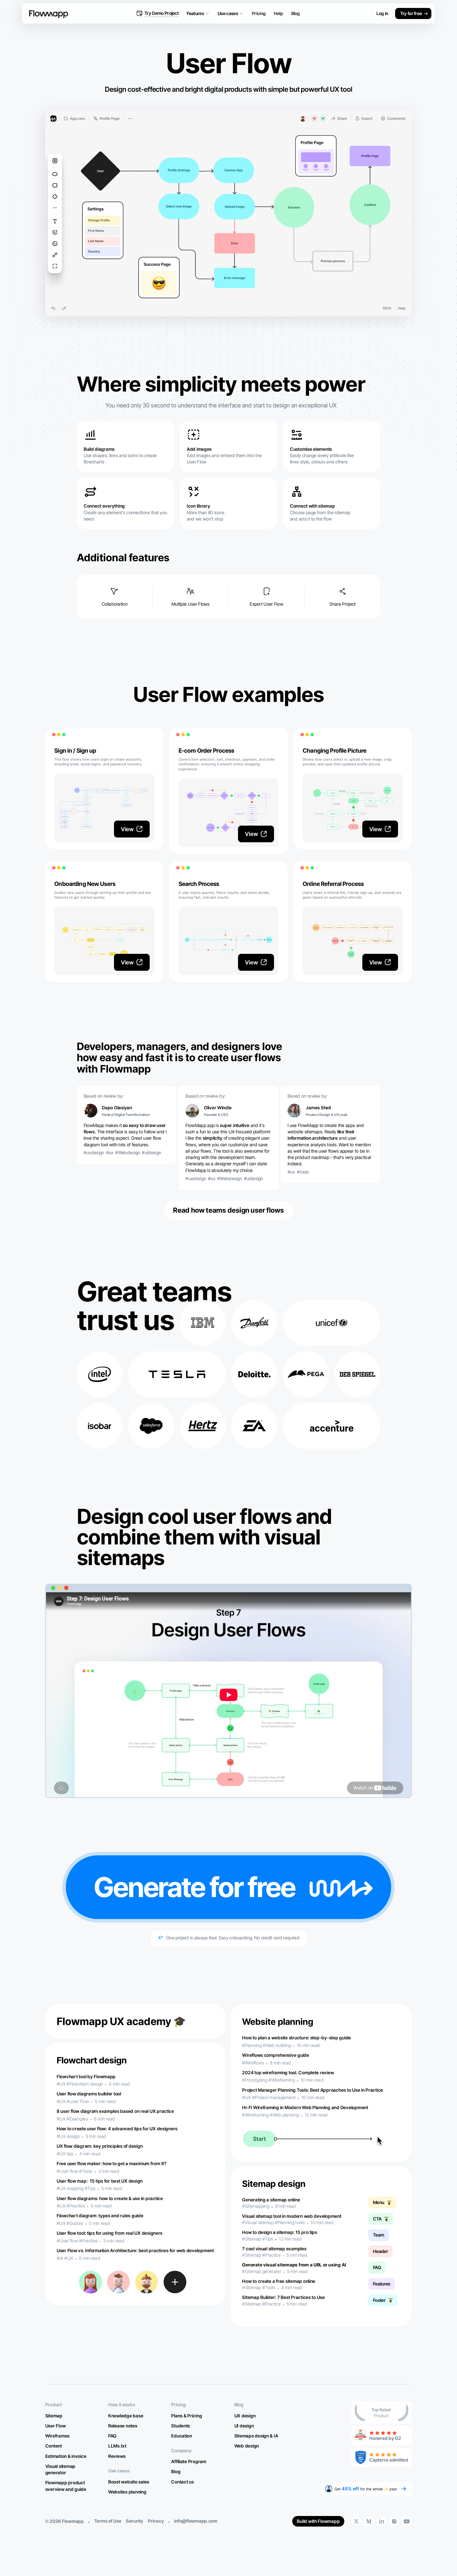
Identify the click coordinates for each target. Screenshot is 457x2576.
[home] (45, 13)
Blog (296, 13)
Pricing (259, 13)
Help (278, 13)
